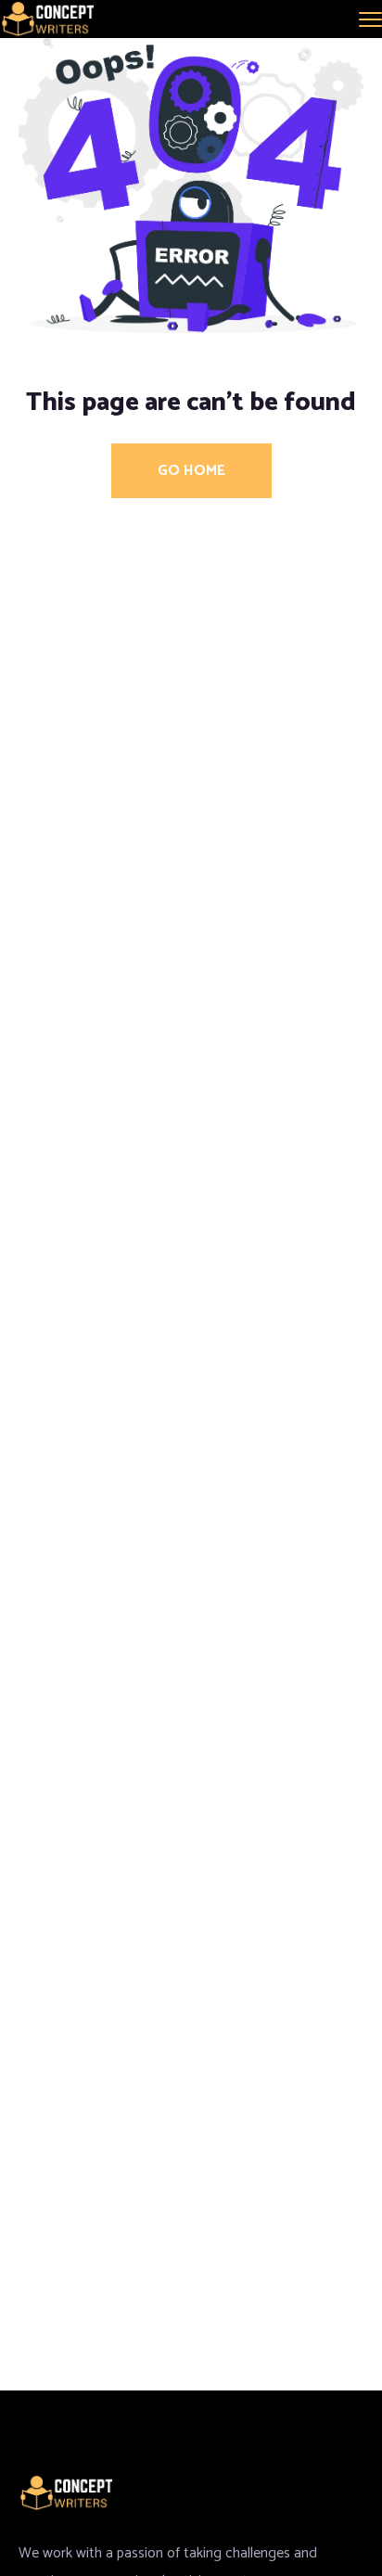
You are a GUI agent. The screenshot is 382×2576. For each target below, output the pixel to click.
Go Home (191, 471)
